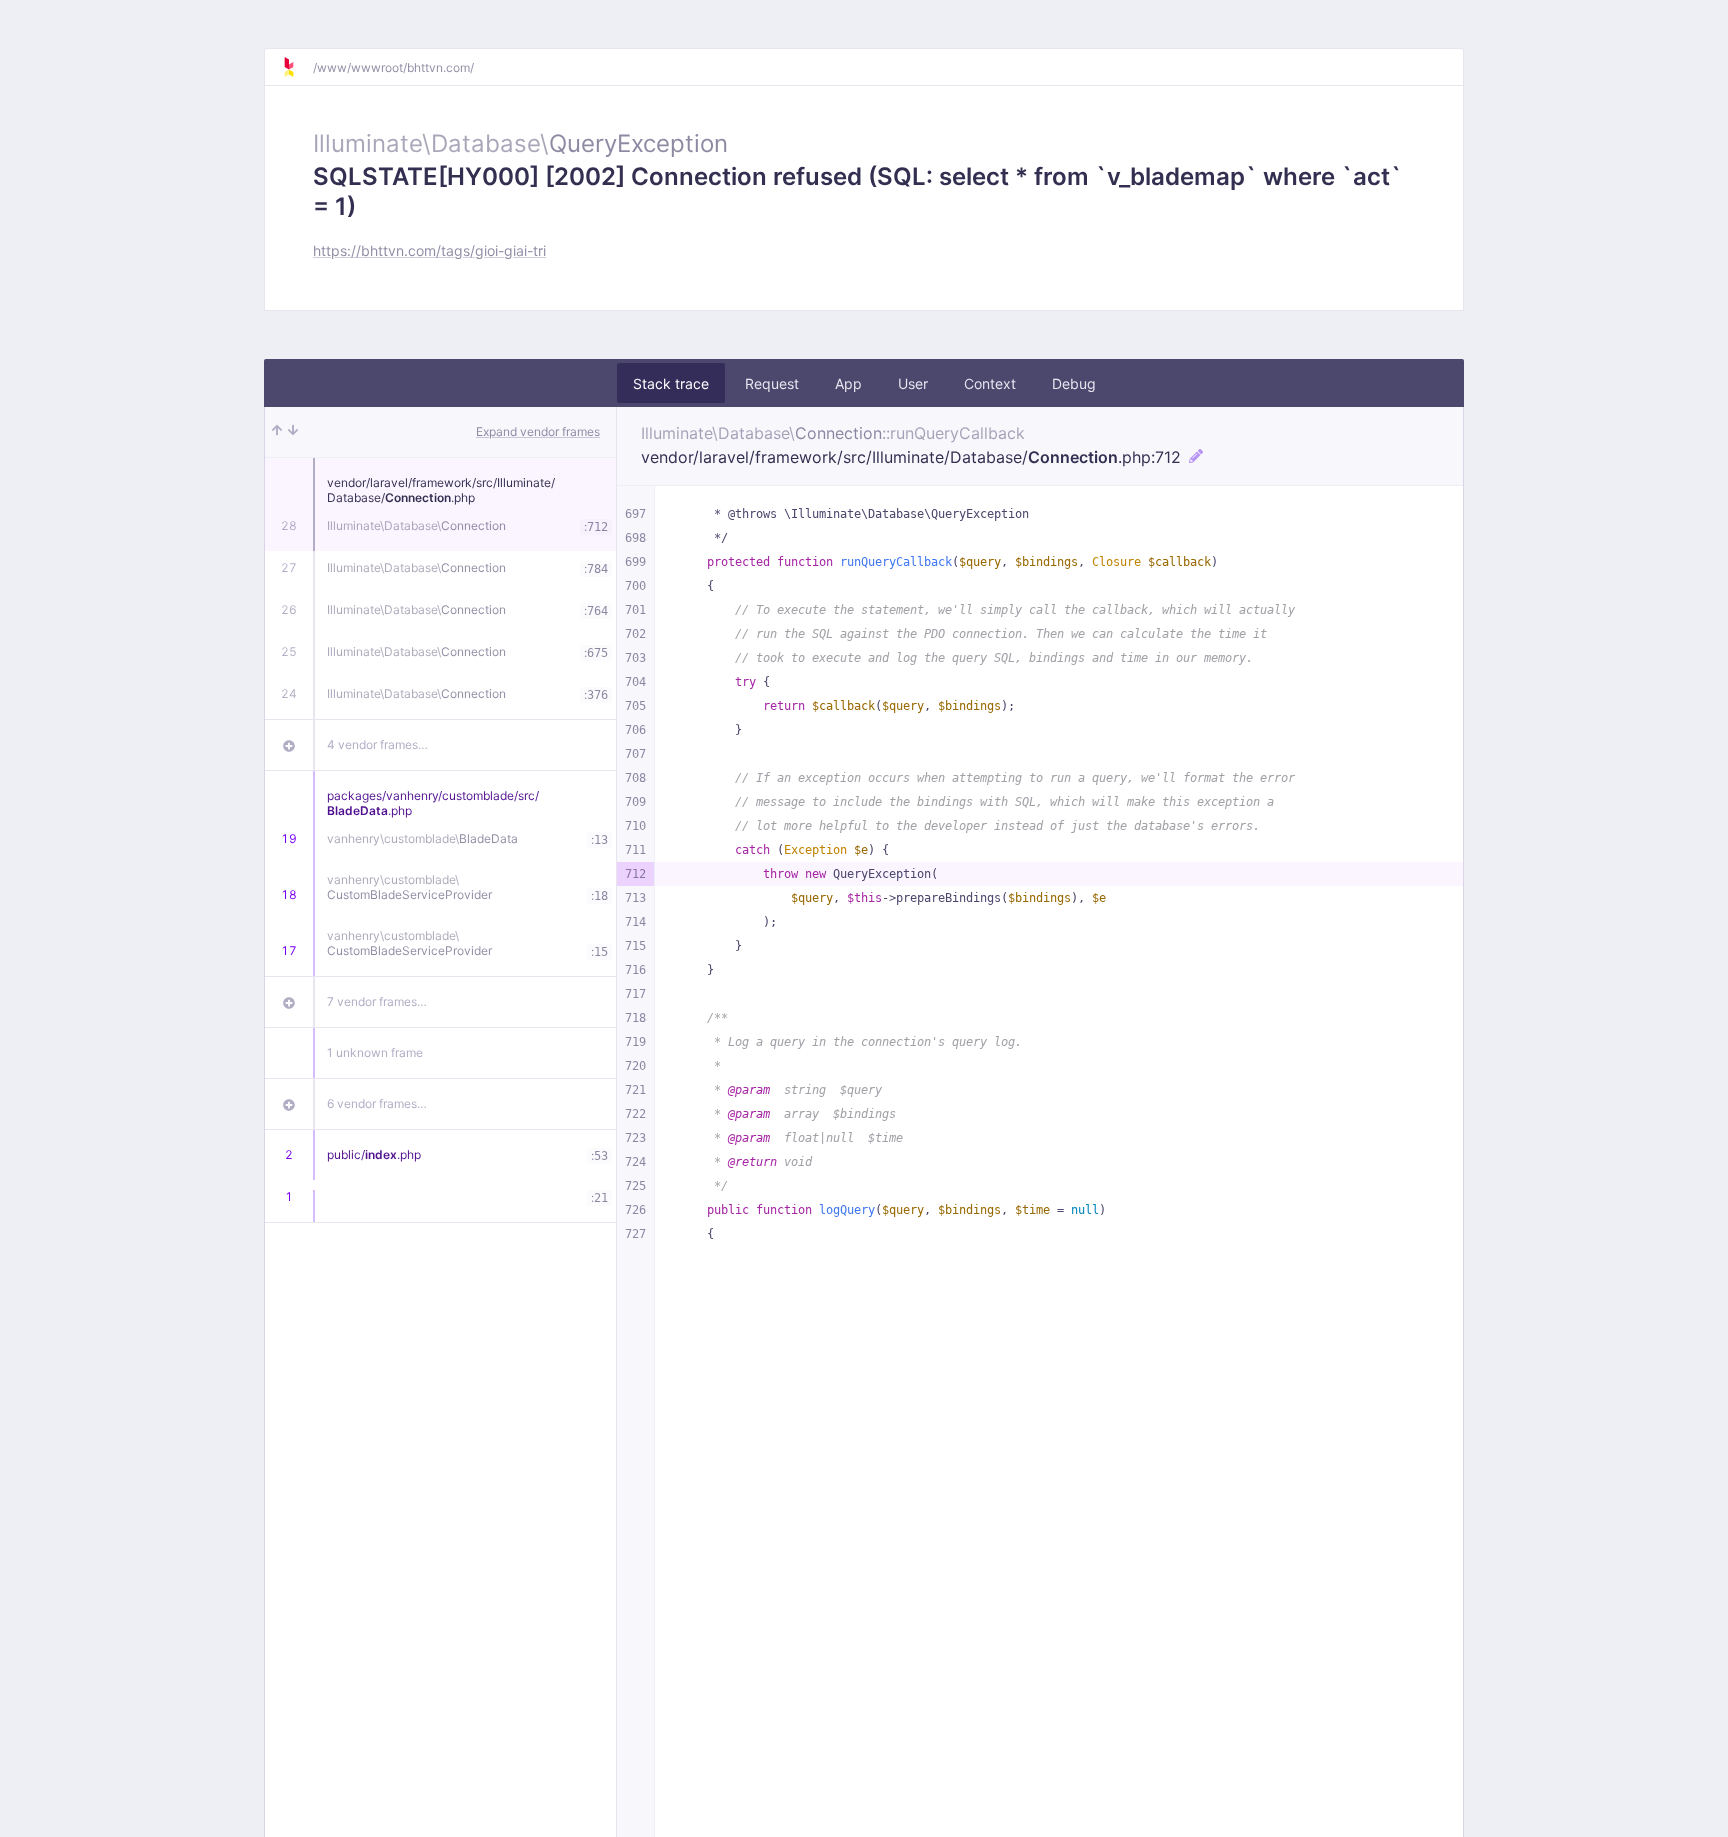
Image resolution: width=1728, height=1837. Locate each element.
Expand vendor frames (538, 431)
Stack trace (671, 383)
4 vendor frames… (377, 744)
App (848, 383)
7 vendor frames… (377, 1001)
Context (990, 383)
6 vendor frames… (377, 1103)
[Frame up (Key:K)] (277, 432)
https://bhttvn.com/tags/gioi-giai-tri (429, 250)
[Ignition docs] (297, 67)
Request (772, 383)
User (913, 383)
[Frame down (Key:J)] (293, 432)
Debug (1074, 383)
